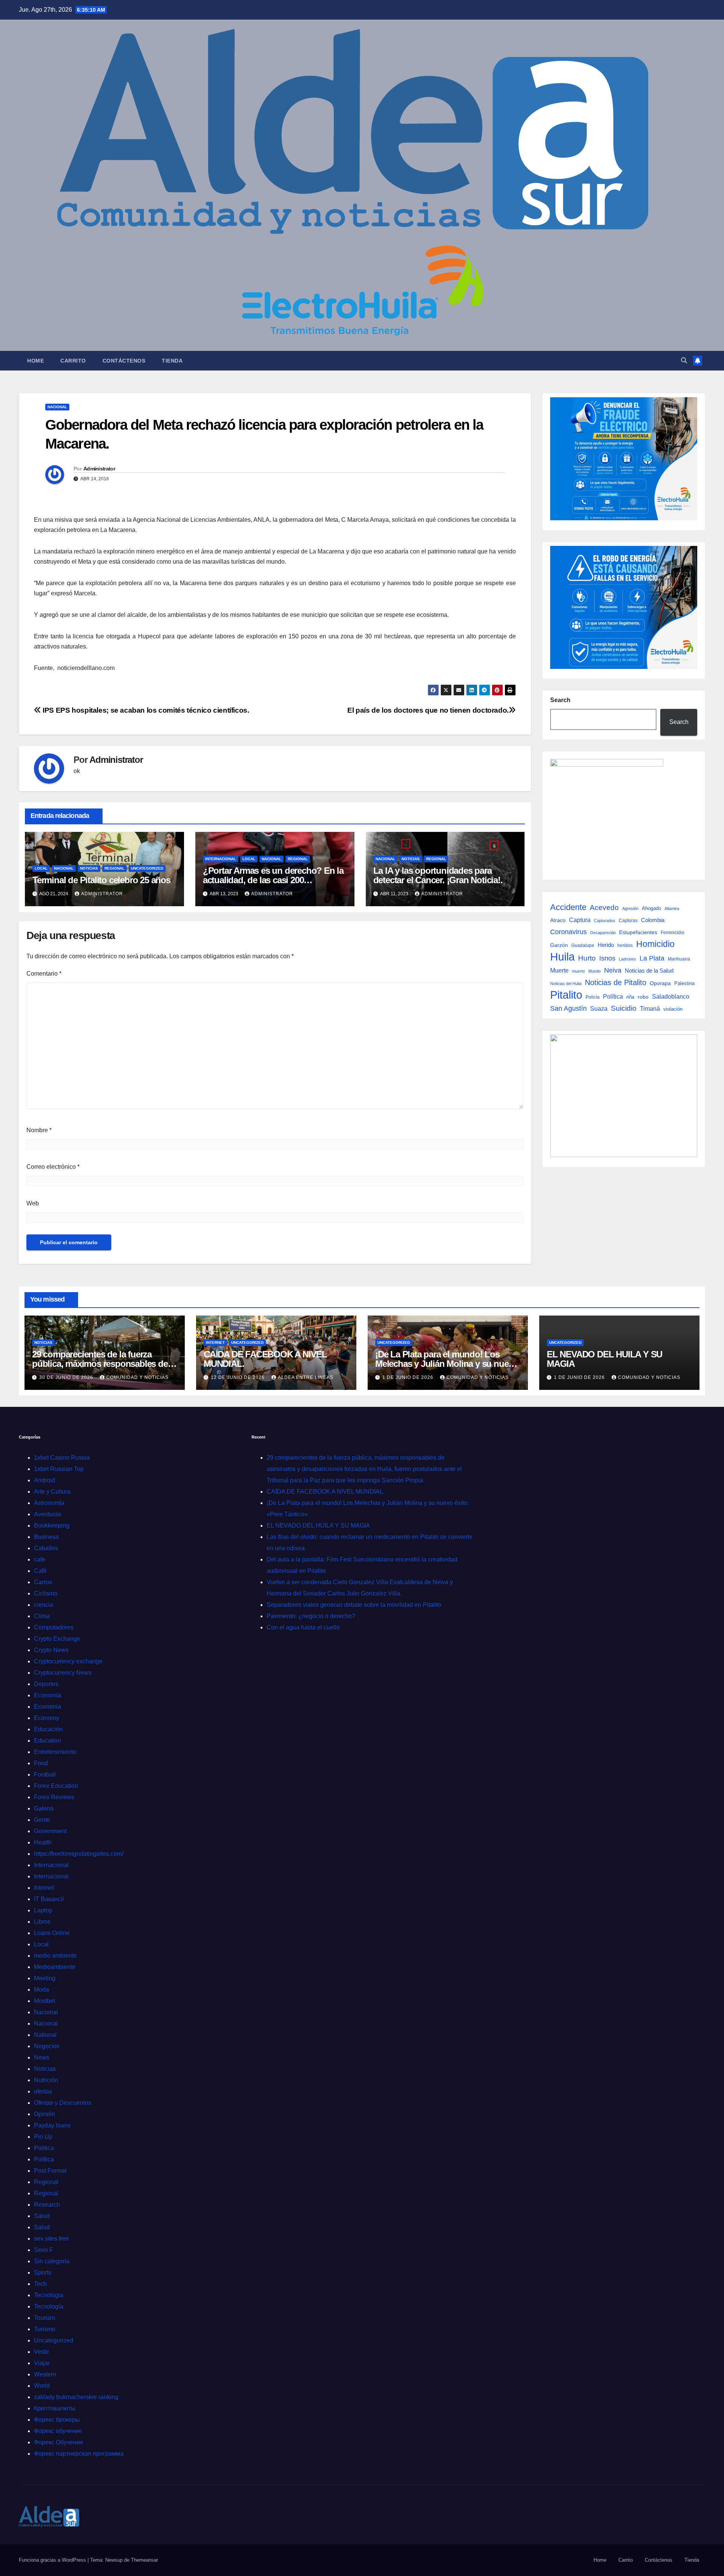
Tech (40, 2284)
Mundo (594, 971)
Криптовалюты (55, 2408)
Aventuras (48, 1514)
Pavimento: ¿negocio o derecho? (311, 1616)
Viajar (42, 2363)
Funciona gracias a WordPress (53, 2560)
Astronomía (49, 1503)
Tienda (172, 361)
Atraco (558, 920)
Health (43, 1842)
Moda (41, 1990)
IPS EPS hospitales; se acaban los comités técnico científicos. (145, 710)
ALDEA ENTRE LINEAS (306, 1377)
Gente (42, 1820)
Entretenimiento (55, 1752)
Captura (580, 920)
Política (613, 997)
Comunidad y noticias (137, 1377)
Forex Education (56, 1786)
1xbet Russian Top (59, 1469)
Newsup (114, 2560)
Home (35, 361)
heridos (625, 945)
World (42, 2386)
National (45, 2035)
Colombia (653, 920)
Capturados (605, 921)
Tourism (44, 2318)
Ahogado (651, 908)
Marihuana (679, 959)
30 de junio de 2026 (67, 1377)
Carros (43, 1582)
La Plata (652, 958)
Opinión (44, 2114)
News (42, 2057)
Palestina (684, 983)
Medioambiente (55, 1967)
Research (47, 2205)
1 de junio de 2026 (409, 1377)
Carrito (73, 361)
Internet (215, 1343)
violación (673, 1009)
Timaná (650, 1009)
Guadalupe (583, 945)
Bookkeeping (52, 1525)
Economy (47, 1718)
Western (45, 2374)
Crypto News (51, 1650)
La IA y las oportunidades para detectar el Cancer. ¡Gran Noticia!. (438, 875)
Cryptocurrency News (63, 1673)
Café (40, 1571)
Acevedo (604, 908)
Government (50, 1831)
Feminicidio (673, 933)
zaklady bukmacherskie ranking (76, 2397)
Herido (606, 945)
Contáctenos (124, 361)
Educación (48, 1729)
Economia (48, 1707)
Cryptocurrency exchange (68, 1661)
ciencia (44, 1605)
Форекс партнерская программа (79, 2454)
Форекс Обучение (59, 2442)
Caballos (46, 1548)
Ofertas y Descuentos (63, 2103)
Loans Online (52, 1933)
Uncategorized (147, 868)
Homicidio (655, 944)
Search (560, 700)
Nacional (57, 407)
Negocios (47, 2046)
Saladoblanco (671, 997)
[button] (684, 360)
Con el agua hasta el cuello (303, 1627)
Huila (562, 957)
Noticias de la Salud (649, 971)
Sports (43, 2272)
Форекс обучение (58, 2431)
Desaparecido (603, 933)
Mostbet (44, 2001)
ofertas (43, 2091)
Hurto (587, 958)
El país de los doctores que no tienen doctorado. (428, 710)
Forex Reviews (54, 1797)
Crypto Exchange (57, 1639)
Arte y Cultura (52, 1492)
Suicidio (624, 1008)
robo (643, 997)
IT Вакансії (49, 1899)
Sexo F (44, 2250)
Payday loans (52, 2125)
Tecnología (49, 2306)
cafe (40, 1559)
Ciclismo (46, 1593)
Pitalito (566, 995)
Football (45, 1774)
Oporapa (660, 983)
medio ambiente (55, 1956)
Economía (48, 1695)
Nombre (39, 1130)
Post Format (50, 2171)
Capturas (628, 921)
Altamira (672, 908)
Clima (42, 1616)
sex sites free (51, 2239)
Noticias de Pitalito (616, 982)
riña (630, 997)
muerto (578, 971)
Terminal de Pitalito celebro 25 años (101, 880)
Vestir (41, 2352)
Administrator (99, 469)
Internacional (221, 859)
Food (41, 1763)
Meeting (45, 1978)
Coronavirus (568, 932)
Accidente (568, 907)
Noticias (89, 868)
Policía (593, 997)
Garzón (559, 945)
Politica (44, 2148)
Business (46, 1537)
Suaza (599, 1008)
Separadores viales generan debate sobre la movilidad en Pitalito (354, 1605)
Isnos (607, 958)
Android (44, 1480)
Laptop (43, 1910)
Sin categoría (52, 2261)
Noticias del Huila (566, 984)
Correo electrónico (53, 1167)
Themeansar (144, 2560)
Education (48, 1741)
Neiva (613, 970)
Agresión (630, 908)
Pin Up (43, 2137)
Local (41, 868)
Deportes (46, 1684)
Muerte (559, 970)
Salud (42, 2216)
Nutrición (46, 2080)
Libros (42, 1922)
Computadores (54, 1627)
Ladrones (627, 959)
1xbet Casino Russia (62, 1458)
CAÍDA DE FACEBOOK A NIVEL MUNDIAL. (265, 1359)
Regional (114, 868)
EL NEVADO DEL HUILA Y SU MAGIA (604, 1359)
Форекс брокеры (57, 2420)
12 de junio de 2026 (239, 1377)
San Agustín (568, 1008)
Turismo (45, 2329)
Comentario (44, 974)
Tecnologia (49, 2295)
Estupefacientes (638, 932)
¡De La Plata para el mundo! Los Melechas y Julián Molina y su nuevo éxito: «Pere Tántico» (447, 1364)
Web (33, 1203)
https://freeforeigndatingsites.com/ (79, 1854)
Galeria (44, 1808)
